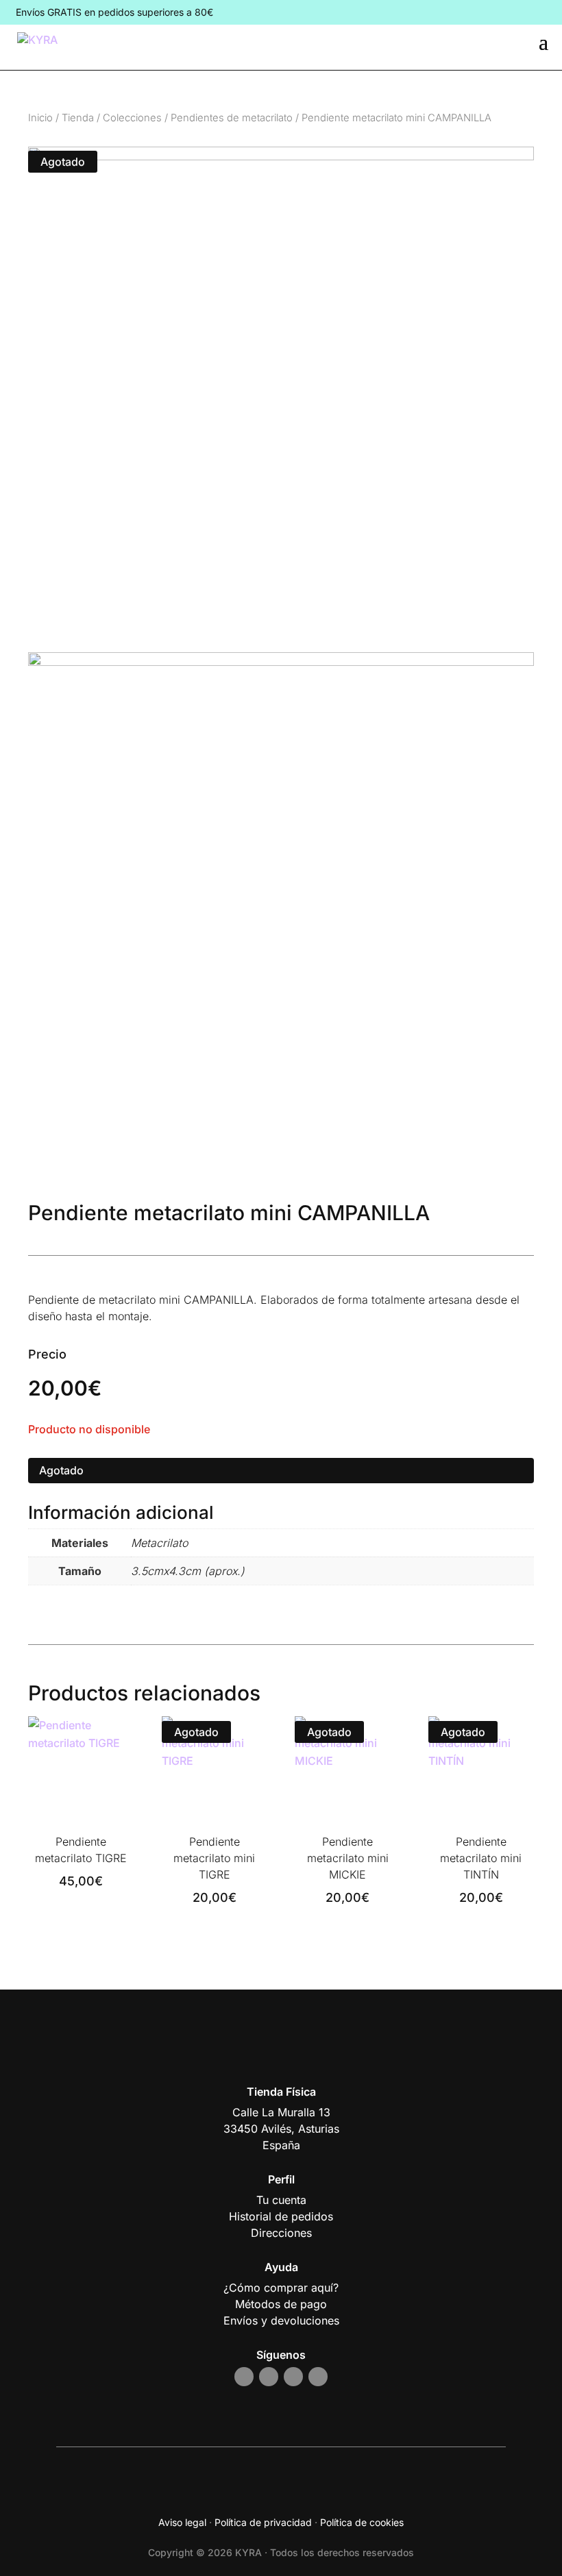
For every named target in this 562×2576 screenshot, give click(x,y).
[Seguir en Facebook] (269, 2377)
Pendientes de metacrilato (232, 118)
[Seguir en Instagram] (244, 2377)
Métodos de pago (281, 2304)
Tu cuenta (281, 2200)
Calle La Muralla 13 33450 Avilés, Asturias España (281, 2129)
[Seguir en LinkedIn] (318, 2377)
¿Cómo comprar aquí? (281, 2288)
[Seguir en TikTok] (293, 2377)
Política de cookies (362, 2522)
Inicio (40, 118)
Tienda (78, 118)
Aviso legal (182, 2522)
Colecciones (132, 118)
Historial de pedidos (281, 2216)
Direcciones (281, 2233)
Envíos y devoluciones (281, 2320)
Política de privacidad (263, 2522)
